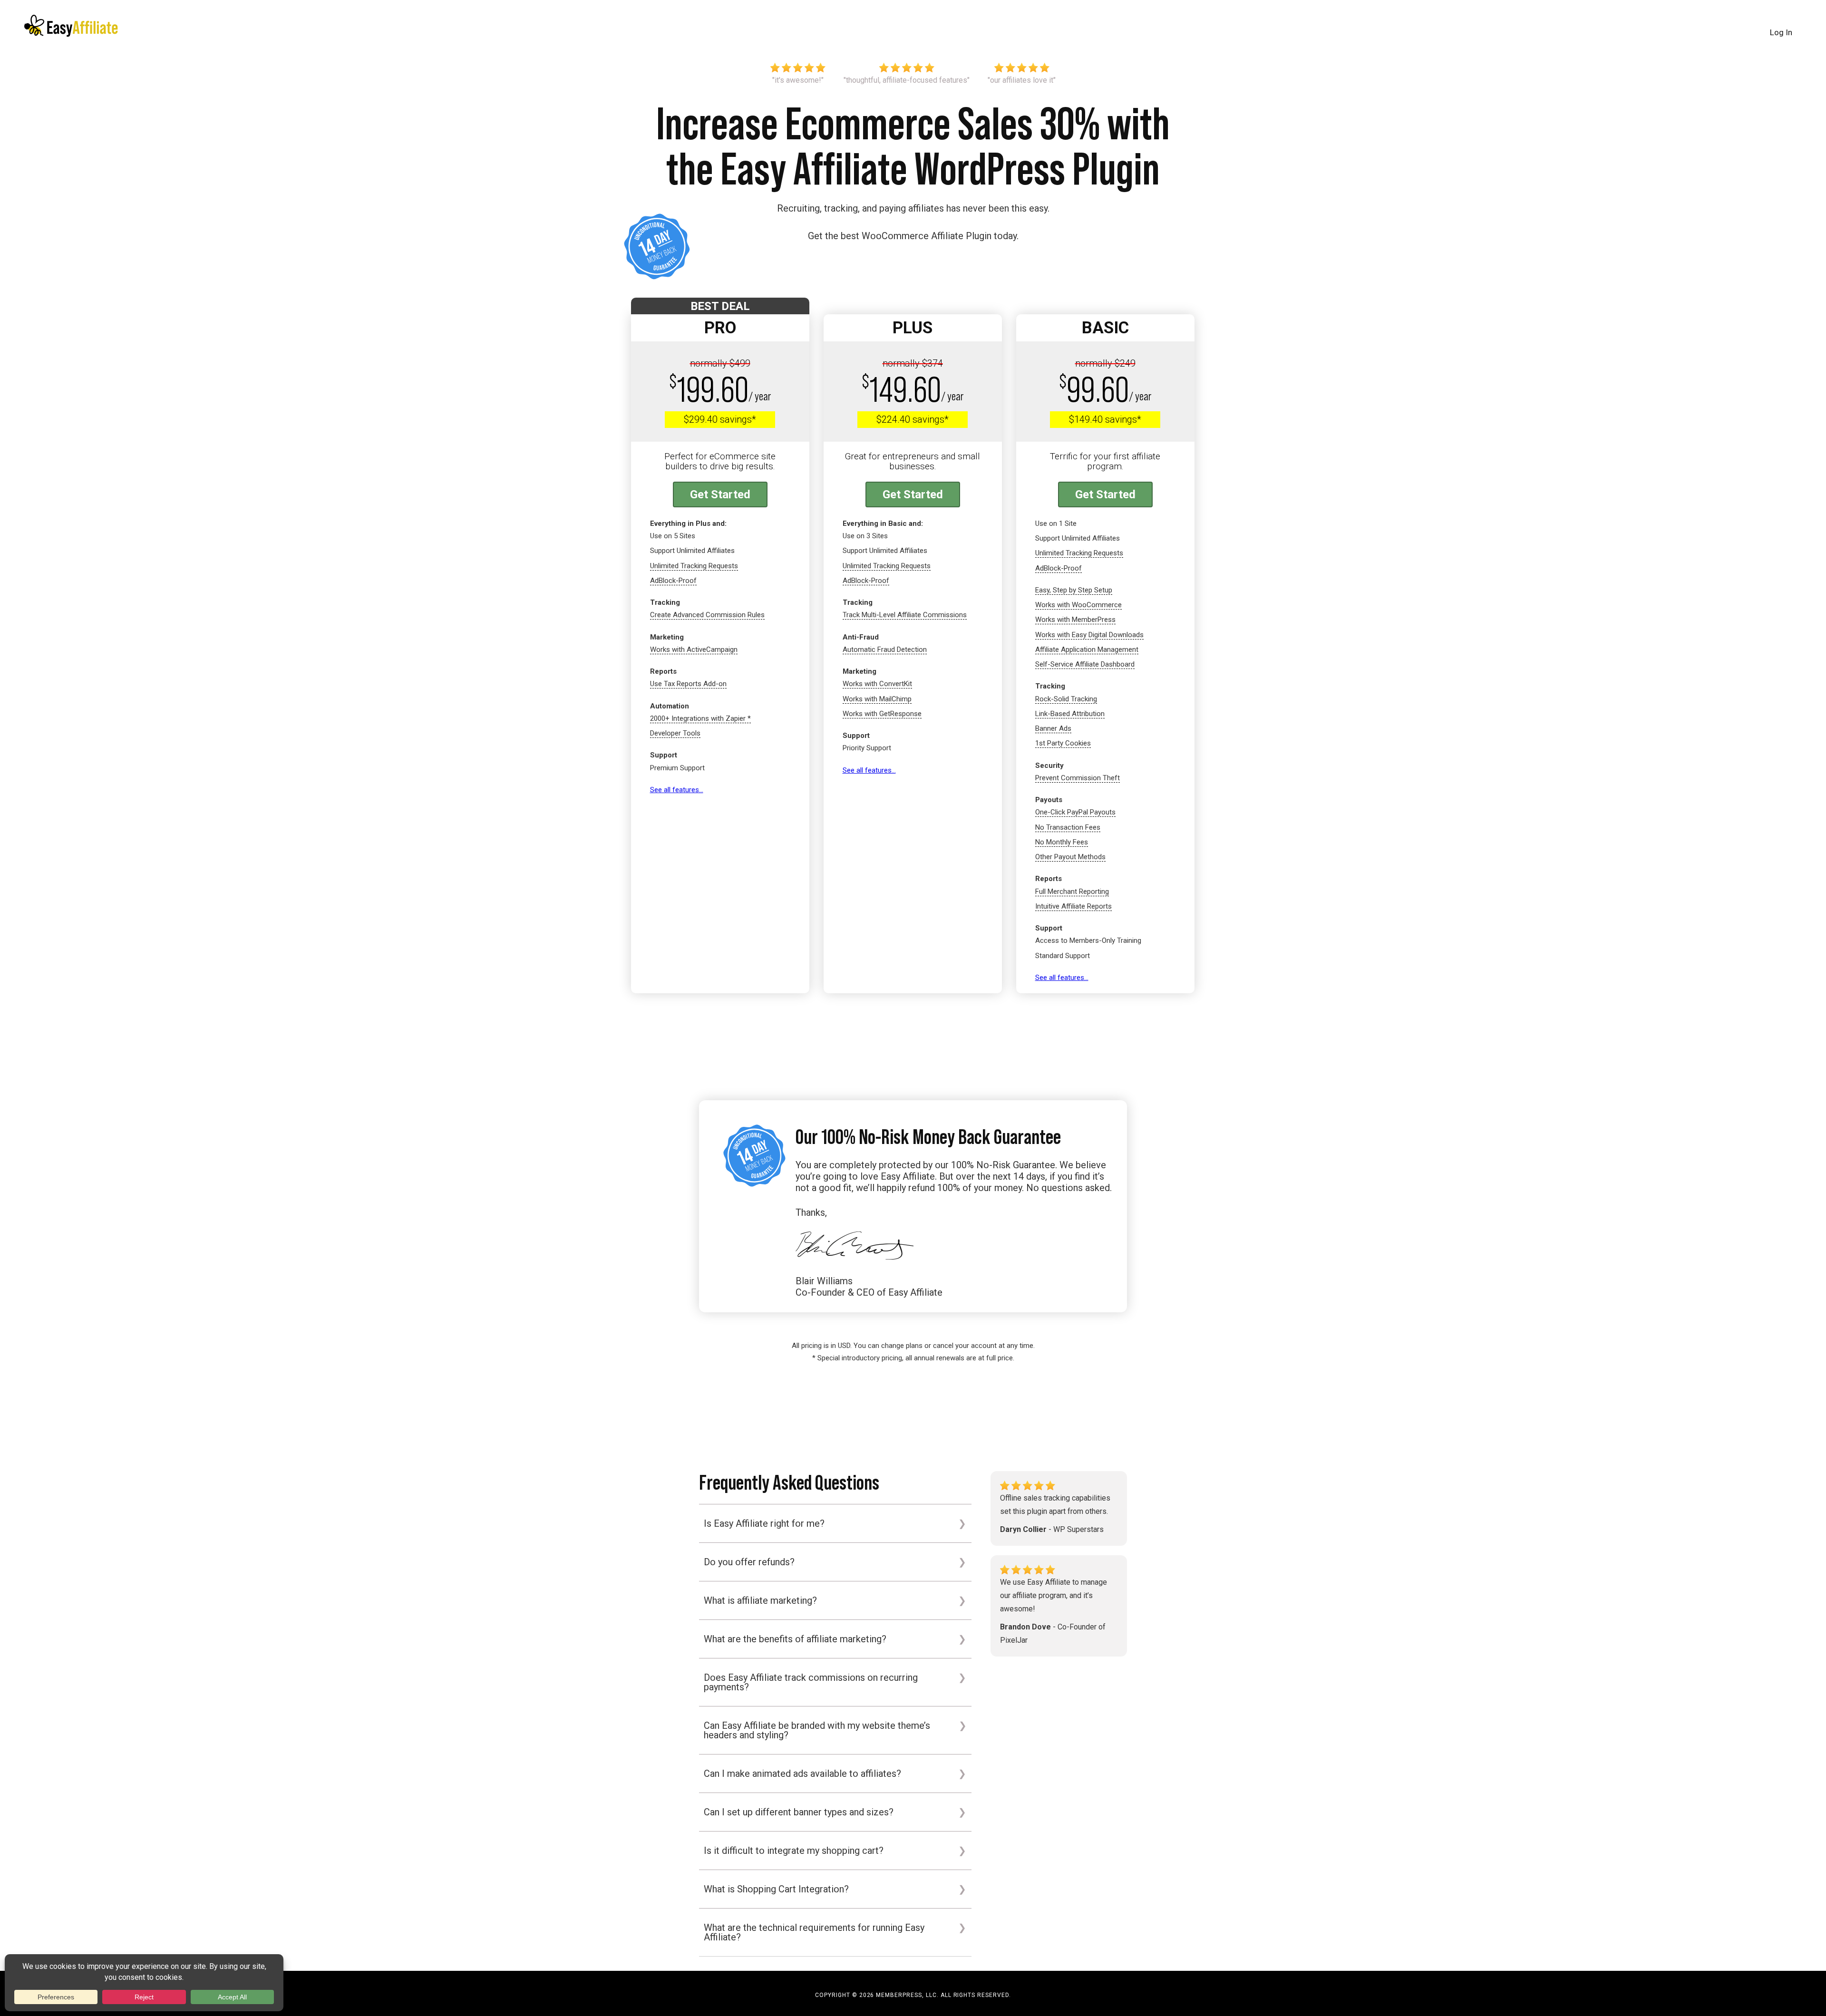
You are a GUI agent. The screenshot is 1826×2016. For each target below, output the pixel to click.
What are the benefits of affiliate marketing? (795, 1639)
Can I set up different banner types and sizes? (799, 1812)
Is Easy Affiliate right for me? (764, 1523)
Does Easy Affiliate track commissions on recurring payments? (811, 1682)
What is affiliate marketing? (760, 1600)
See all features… (677, 790)
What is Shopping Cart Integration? (776, 1889)
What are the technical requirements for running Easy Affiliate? (814, 1932)
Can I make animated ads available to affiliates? (802, 1774)
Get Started (720, 494)
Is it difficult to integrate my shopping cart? (794, 1851)
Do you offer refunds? (749, 1562)
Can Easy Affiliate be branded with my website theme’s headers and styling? (817, 1730)
